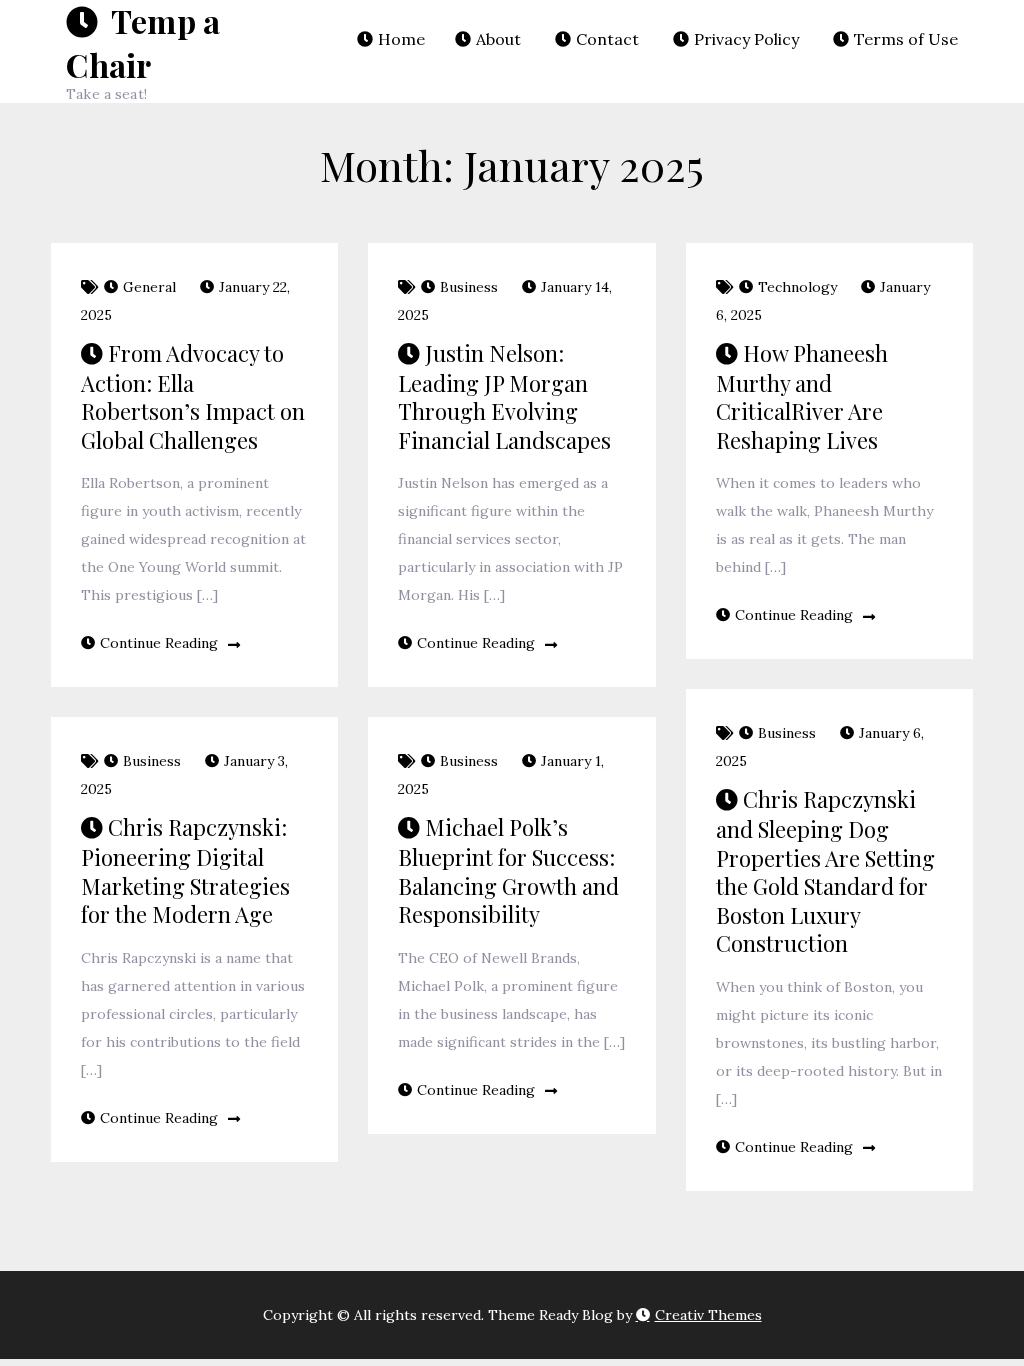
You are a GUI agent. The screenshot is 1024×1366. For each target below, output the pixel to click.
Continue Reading (159, 643)
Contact (607, 39)
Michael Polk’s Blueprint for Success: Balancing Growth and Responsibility (508, 870)
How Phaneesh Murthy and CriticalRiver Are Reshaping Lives (802, 396)
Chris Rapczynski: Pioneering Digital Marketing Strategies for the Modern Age (185, 870)
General (149, 287)
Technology (797, 287)
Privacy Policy (746, 39)
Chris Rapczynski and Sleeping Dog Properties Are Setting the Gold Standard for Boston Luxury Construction (825, 871)
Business (469, 287)
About (498, 39)
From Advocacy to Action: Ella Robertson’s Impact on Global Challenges (193, 396)
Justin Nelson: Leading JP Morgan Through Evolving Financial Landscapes (504, 396)
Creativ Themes (708, 1315)
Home (401, 39)
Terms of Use (906, 39)
